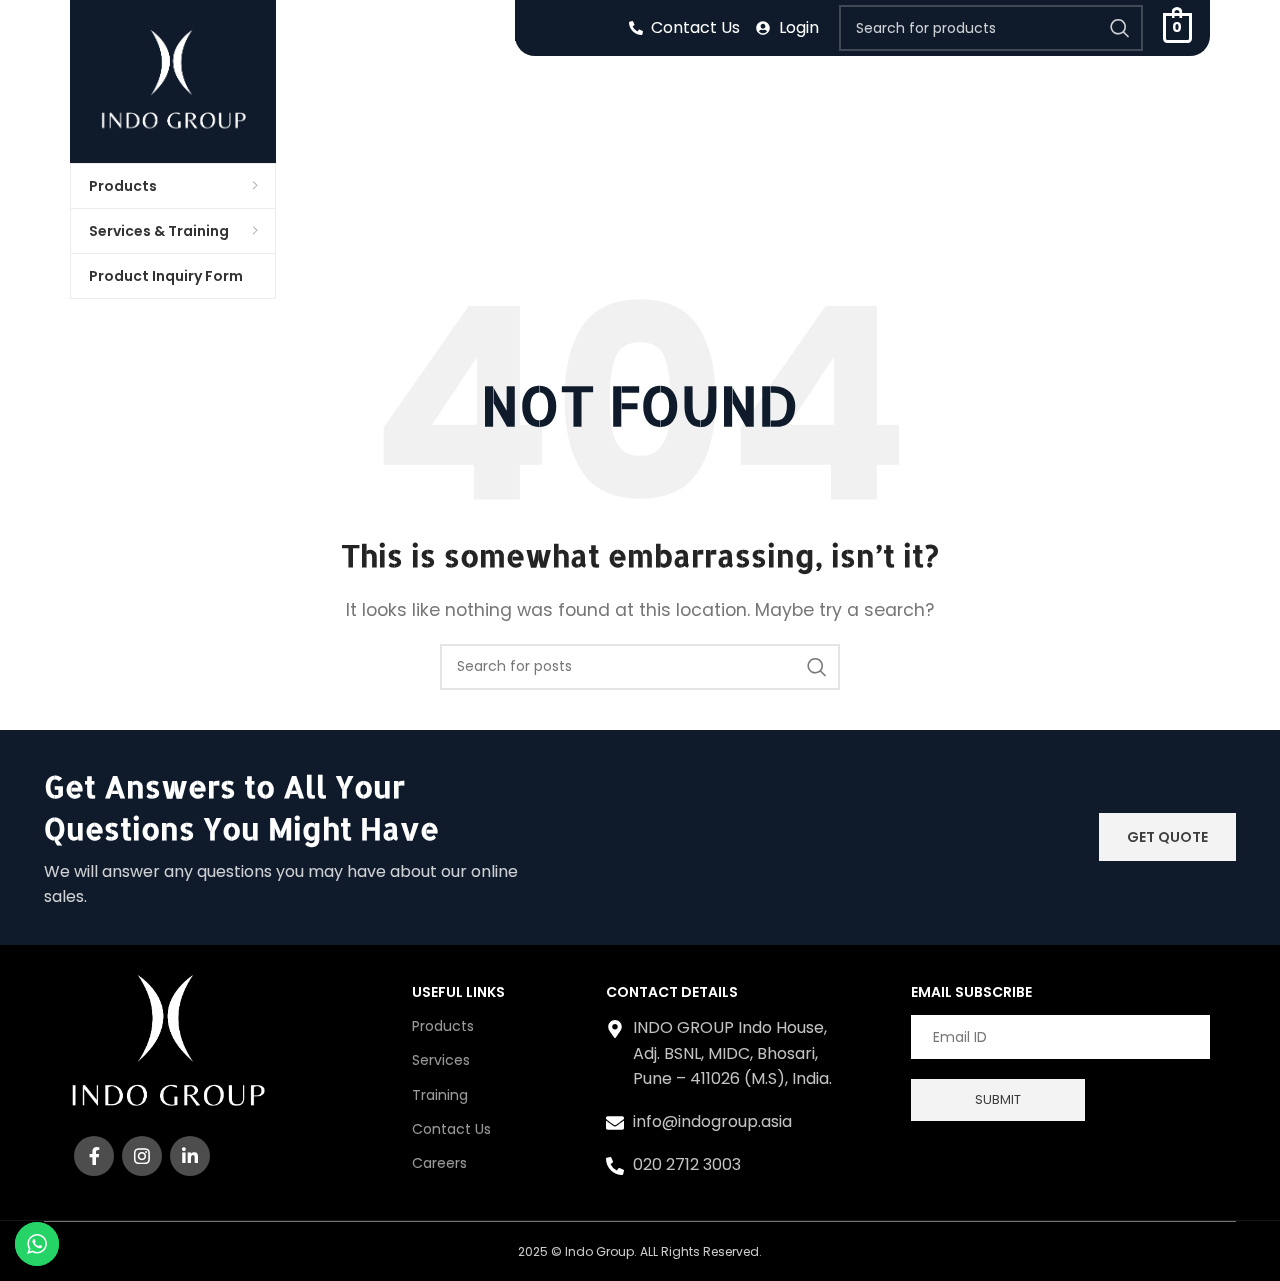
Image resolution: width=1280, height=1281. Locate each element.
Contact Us (451, 1129)
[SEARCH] (1120, 28)
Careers (439, 1163)
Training (440, 1095)
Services (441, 1060)
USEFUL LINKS (458, 992)
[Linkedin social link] (190, 1156)
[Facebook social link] (94, 1156)
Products (443, 1026)
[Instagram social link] (142, 1156)
